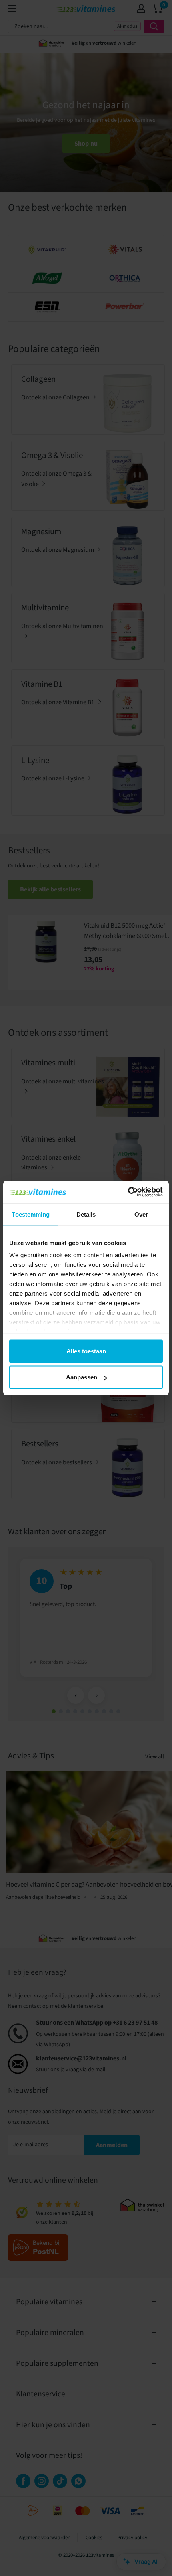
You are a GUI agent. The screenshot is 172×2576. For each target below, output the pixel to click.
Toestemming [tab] (31, 1214)
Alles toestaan (86, 1351)
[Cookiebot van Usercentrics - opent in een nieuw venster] (128, 1192)
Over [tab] (141, 1214)
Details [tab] (86, 1214)
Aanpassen (82, 1377)
